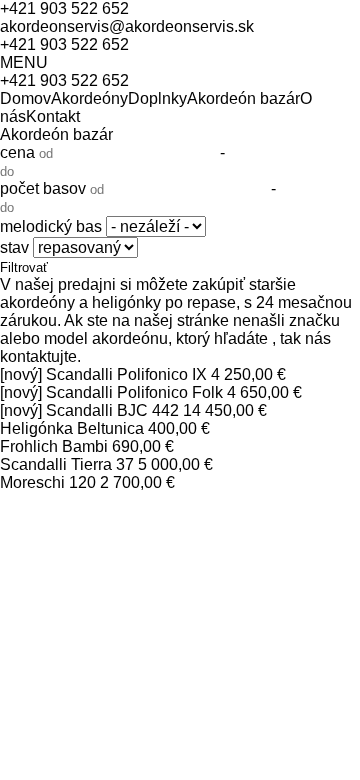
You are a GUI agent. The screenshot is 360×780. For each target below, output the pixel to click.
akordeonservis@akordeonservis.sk (127, 26)
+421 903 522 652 (64, 8)
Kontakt (53, 116)
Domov (25, 98)
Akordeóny (89, 98)
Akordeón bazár (243, 98)
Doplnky (157, 98)
